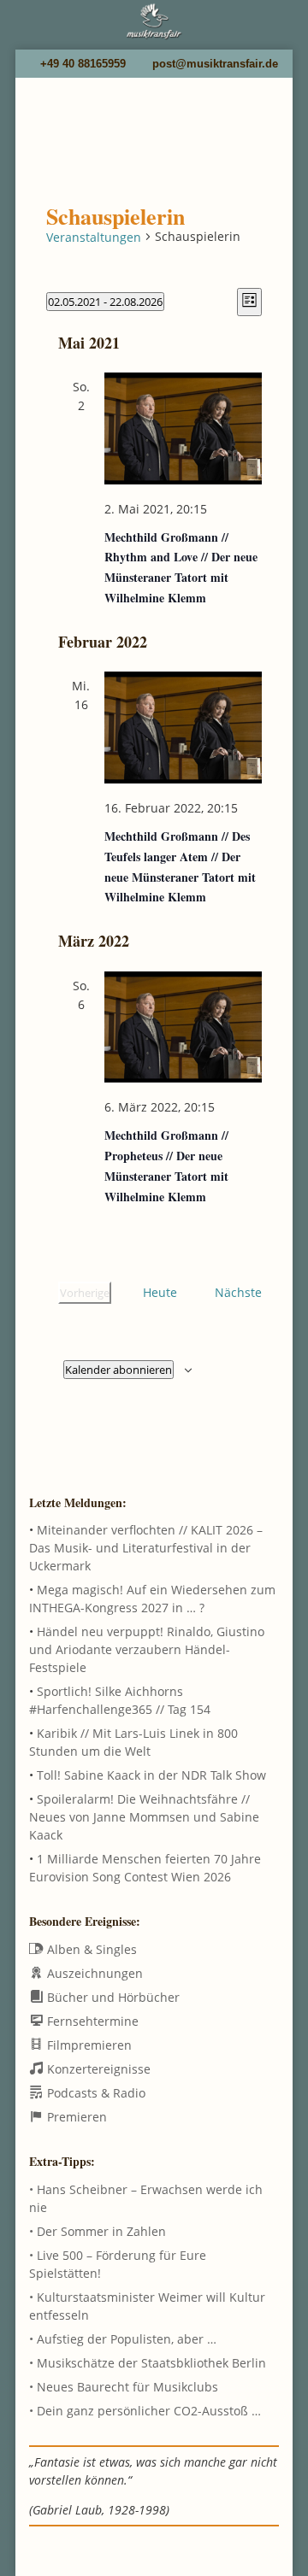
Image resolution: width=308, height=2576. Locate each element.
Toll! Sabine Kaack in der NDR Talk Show (151, 1775)
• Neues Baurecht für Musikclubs (124, 2387)
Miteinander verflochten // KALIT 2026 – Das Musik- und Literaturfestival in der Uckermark (146, 1548)
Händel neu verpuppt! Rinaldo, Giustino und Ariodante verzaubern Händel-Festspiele (147, 1649)
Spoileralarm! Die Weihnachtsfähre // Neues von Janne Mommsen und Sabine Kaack (144, 1817)
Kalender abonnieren (118, 1370)
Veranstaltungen (94, 237)
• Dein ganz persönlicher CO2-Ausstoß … (145, 2411)
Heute (160, 1292)
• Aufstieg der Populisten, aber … (123, 2339)
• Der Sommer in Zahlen (98, 2231)
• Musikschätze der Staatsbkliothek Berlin (148, 2363)
